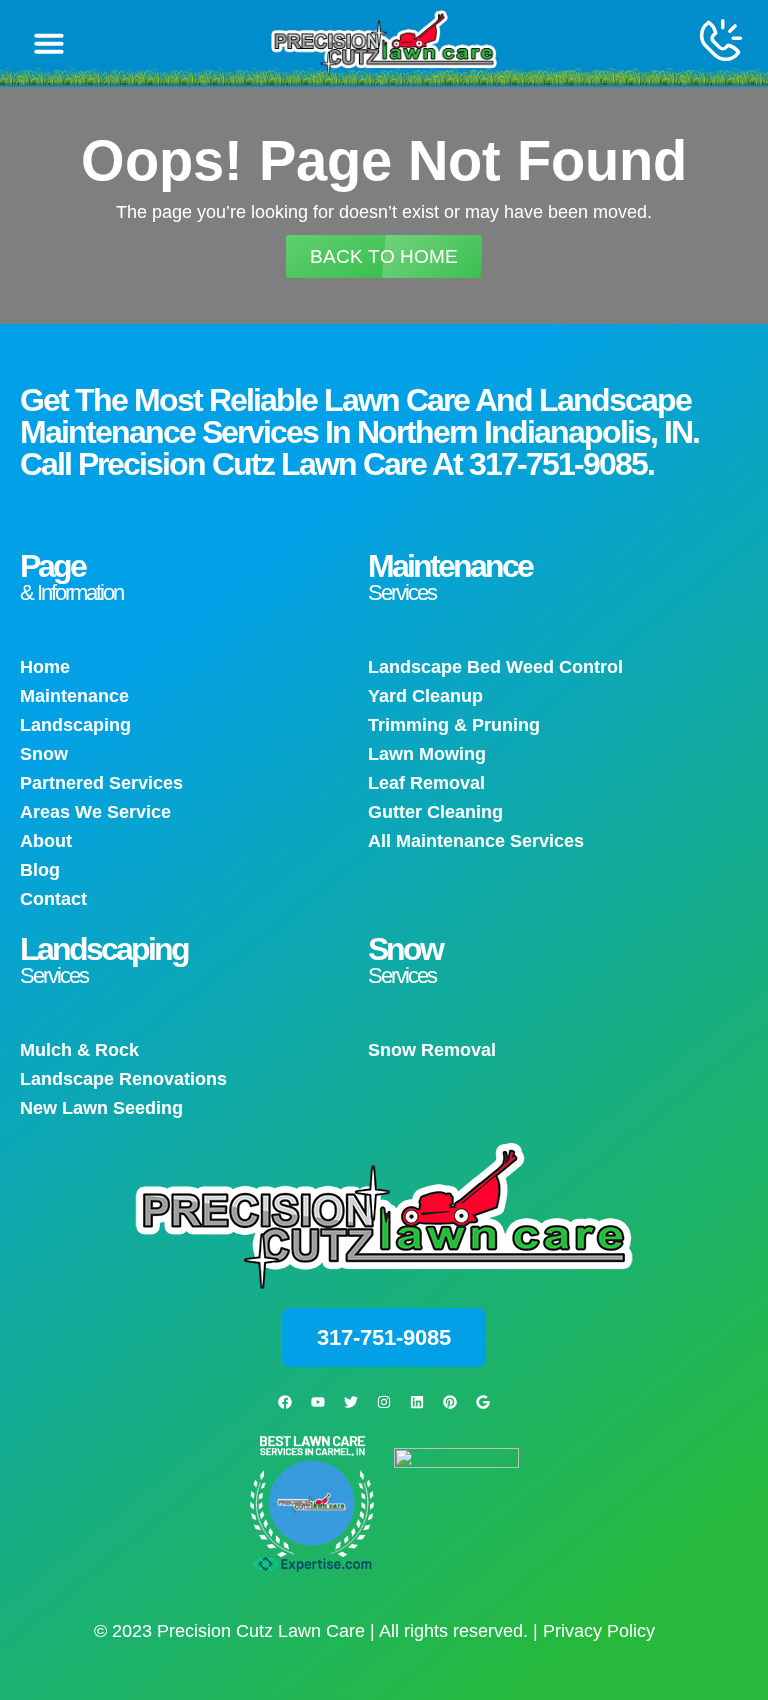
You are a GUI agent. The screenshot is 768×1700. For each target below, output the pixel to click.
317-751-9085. (561, 464)
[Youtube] (318, 1402)
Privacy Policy (599, 1631)
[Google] (483, 1402)
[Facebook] (285, 1402)
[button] (49, 43)
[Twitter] (351, 1402)
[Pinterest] (450, 1402)
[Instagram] (384, 1402)
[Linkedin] (417, 1402)
